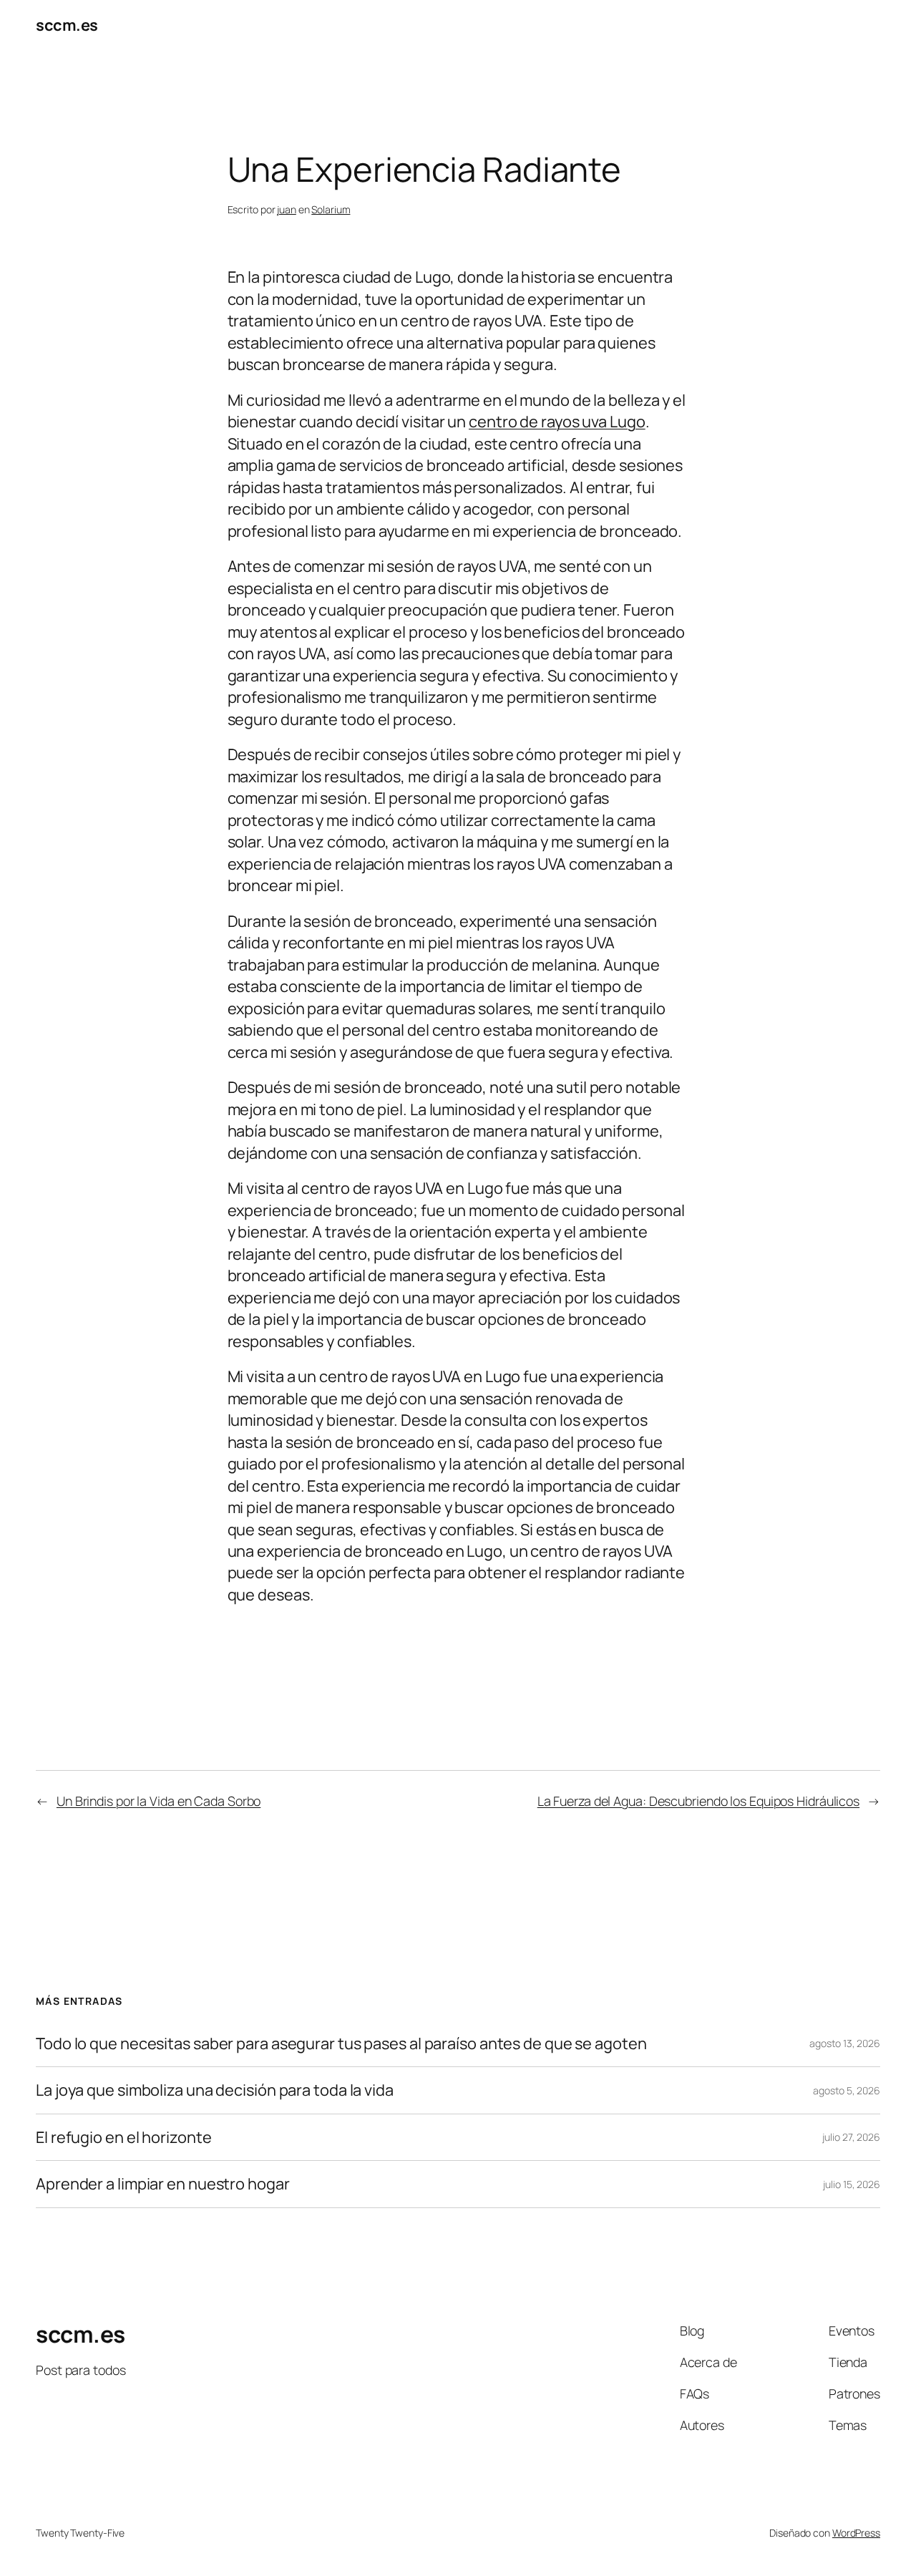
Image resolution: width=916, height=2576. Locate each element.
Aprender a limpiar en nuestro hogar (164, 2184)
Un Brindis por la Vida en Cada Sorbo (159, 1801)
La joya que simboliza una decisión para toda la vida (215, 2090)
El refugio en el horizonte (123, 2137)
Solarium (331, 209)
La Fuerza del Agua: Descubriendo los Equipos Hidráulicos (698, 1801)
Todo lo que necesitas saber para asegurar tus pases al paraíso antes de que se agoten (341, 2043)
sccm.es (67, 25)
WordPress (856, 2533)
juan (287, 209)
